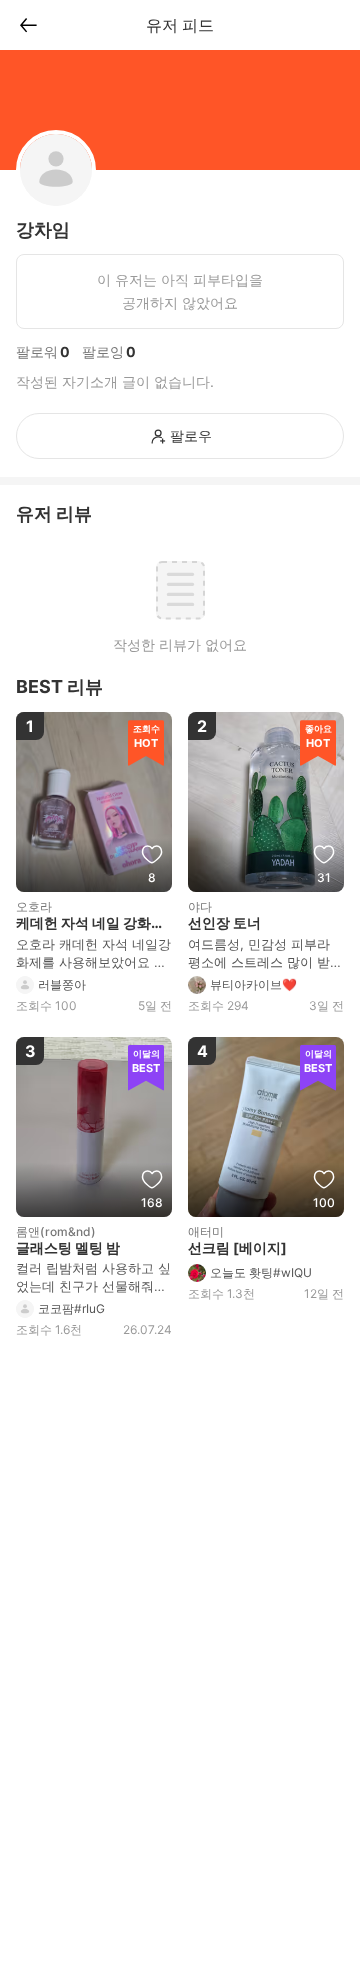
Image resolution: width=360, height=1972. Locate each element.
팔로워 (37, 351)
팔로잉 (103, 351)
